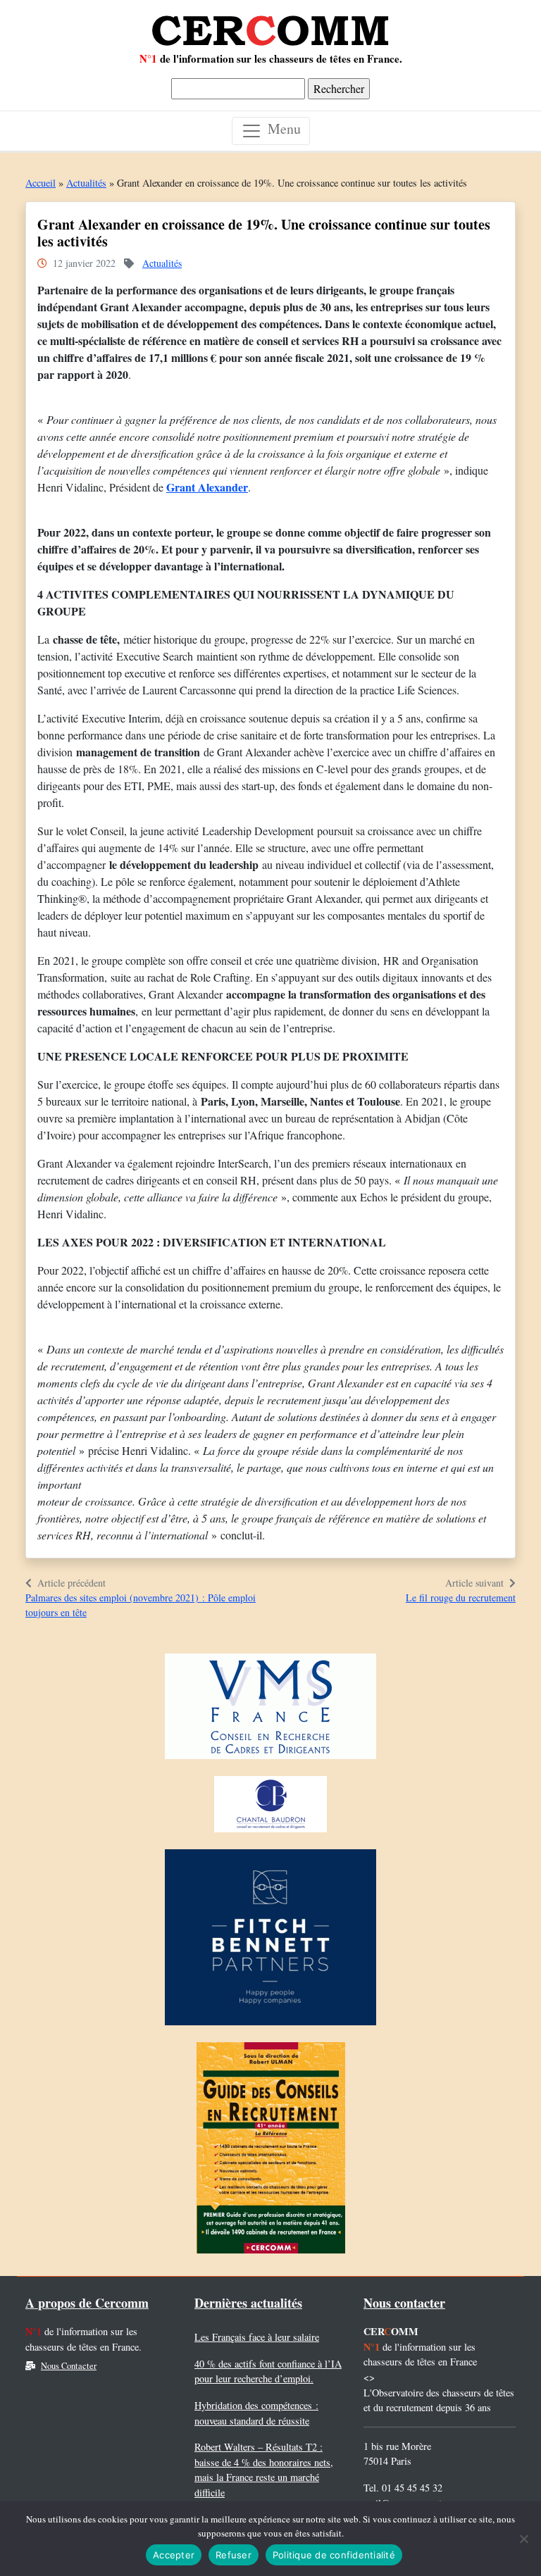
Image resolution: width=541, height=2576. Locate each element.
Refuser (234, 2555)
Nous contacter (404, 2303)
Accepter (174, 2555)
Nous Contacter (69, 2366)
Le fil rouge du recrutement (461, 1598)
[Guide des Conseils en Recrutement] (271, 2152)
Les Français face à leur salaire (257, 2337)
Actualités (86, 183)
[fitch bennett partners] (270, 1941)
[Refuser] (523, 2539)
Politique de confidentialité (334, 2555)
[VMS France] (270, 1710)
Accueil (41, 183)
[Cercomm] (270, 25)
